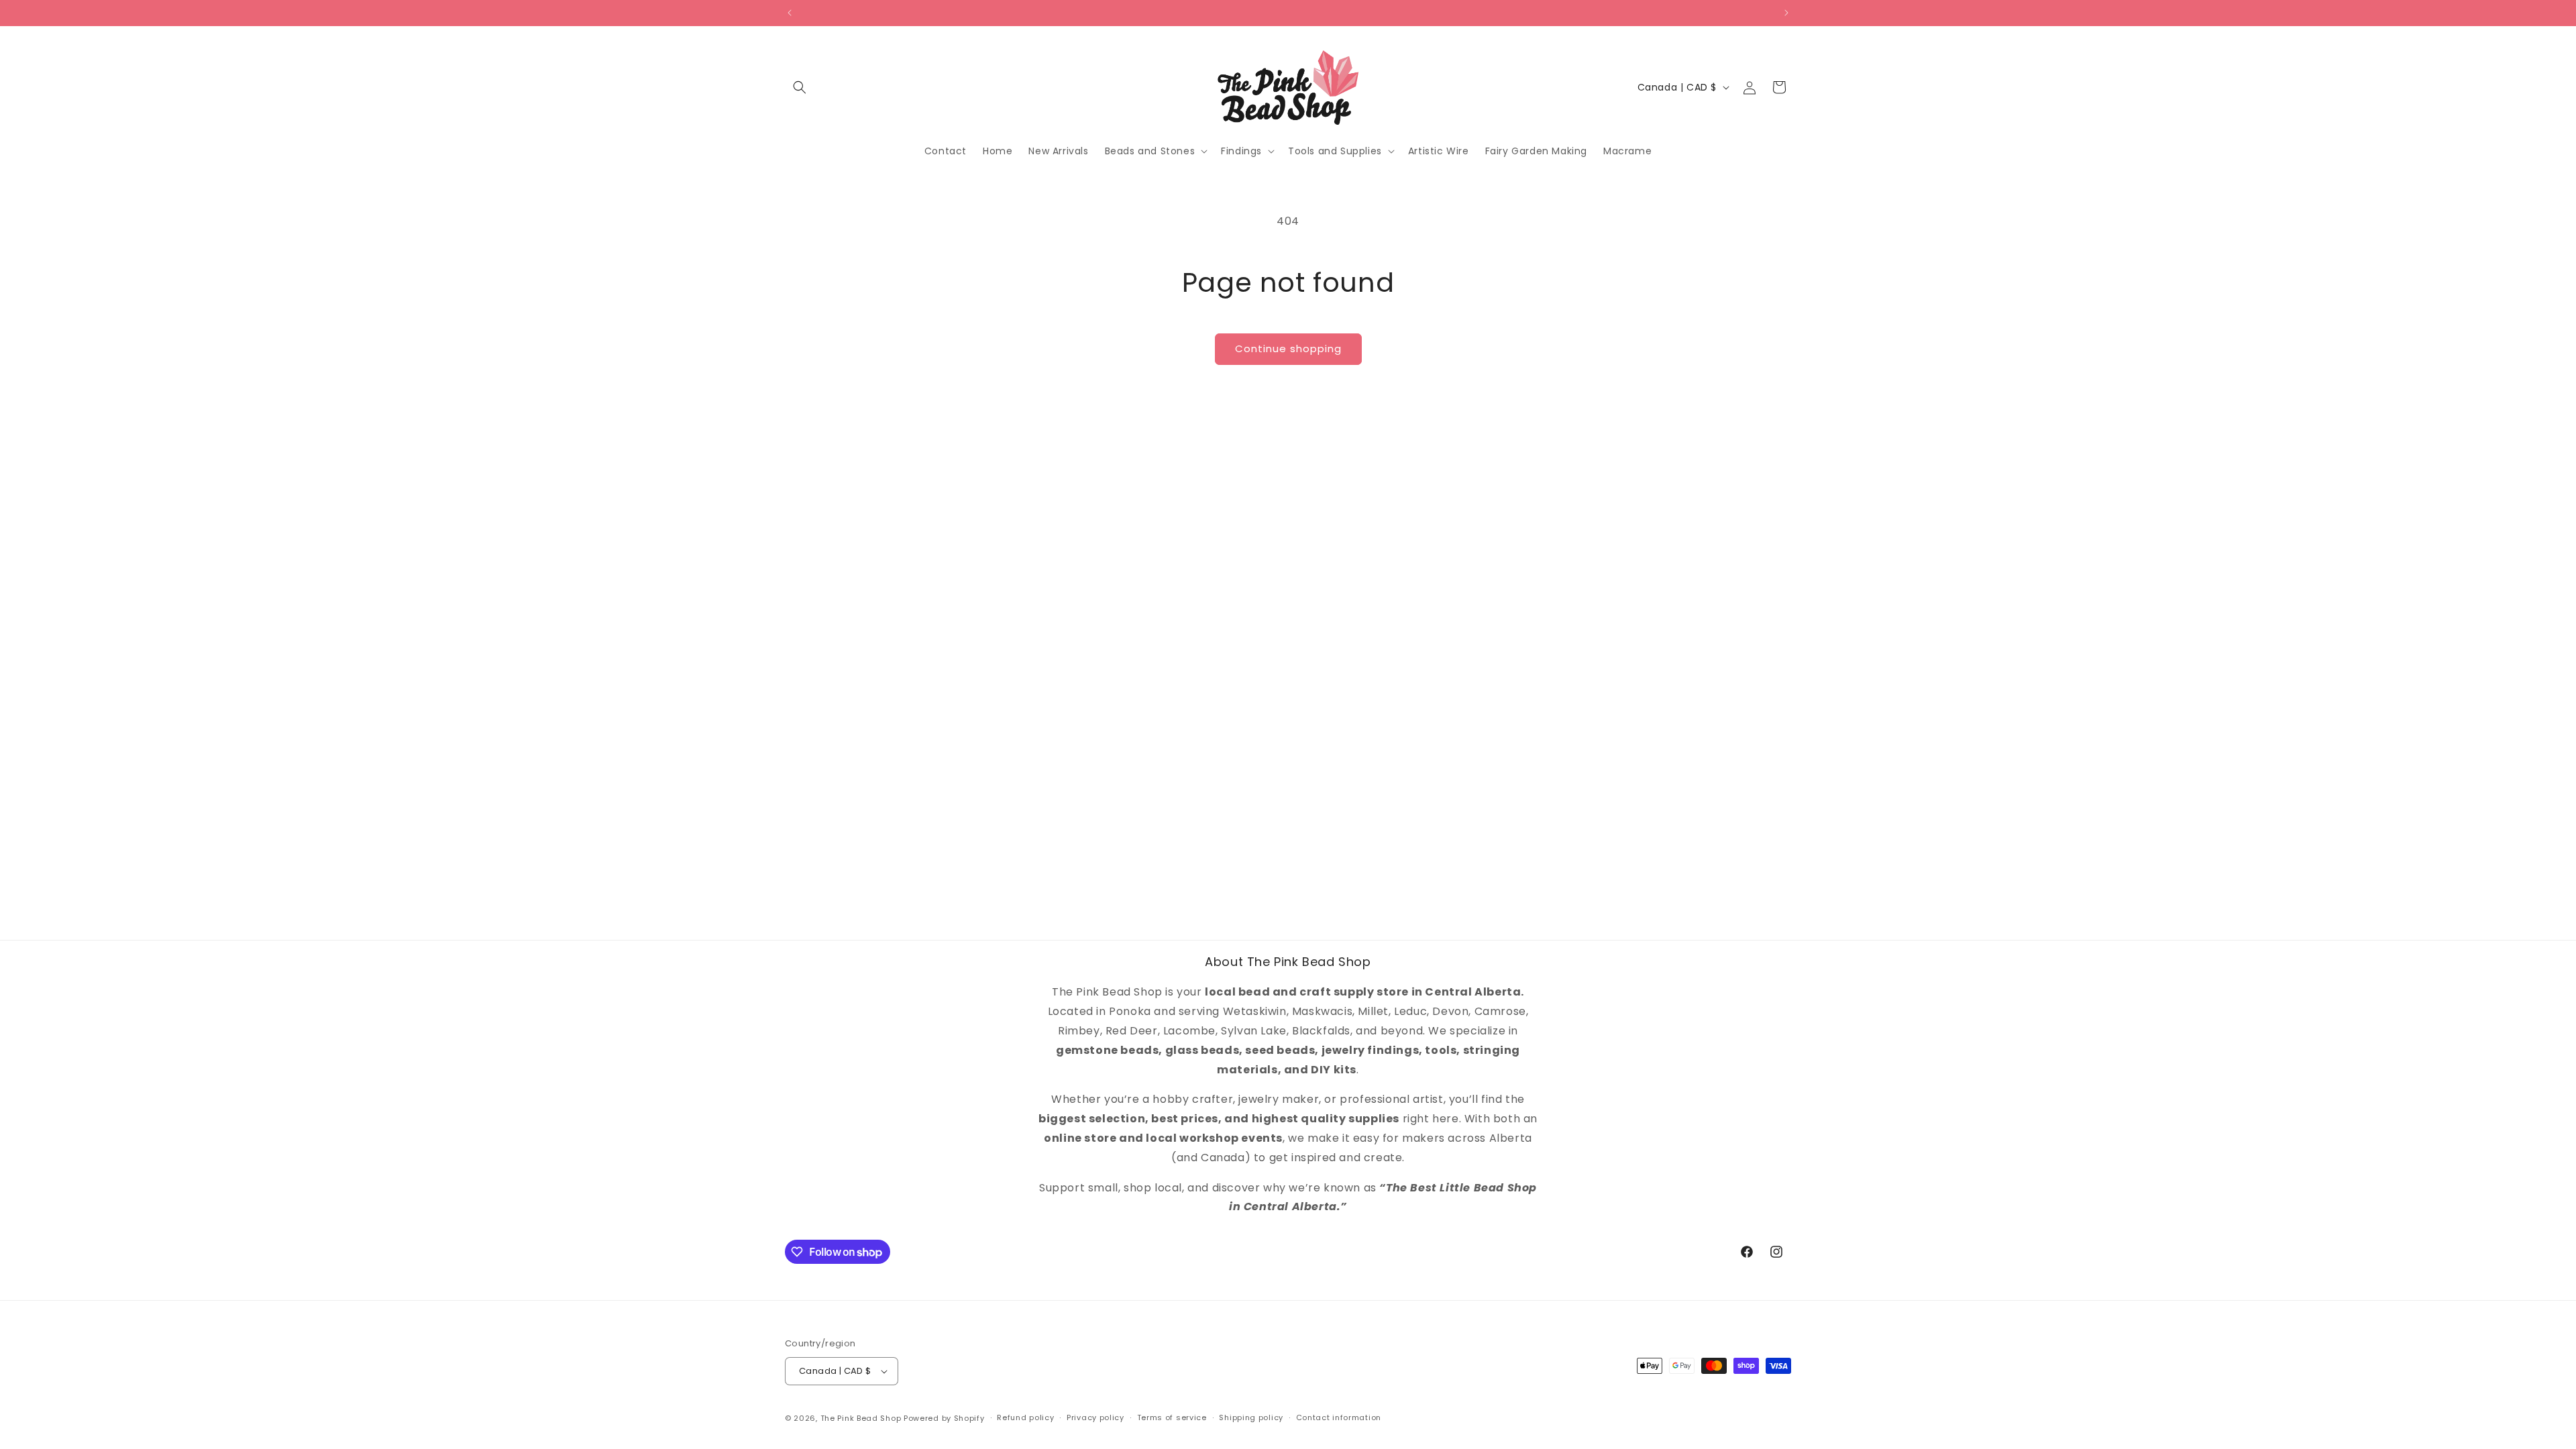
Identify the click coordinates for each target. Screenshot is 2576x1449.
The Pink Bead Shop (861, 1418)
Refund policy (1025, 1417)
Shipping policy (1251, 1417)
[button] (800, 87)
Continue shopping (1288, 348)
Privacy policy (1095, 1417)
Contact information (1339, 1417)
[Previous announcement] (790, 13)
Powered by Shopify (944, 1418)
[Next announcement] (1786, 13)
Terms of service (1172, 1417)
